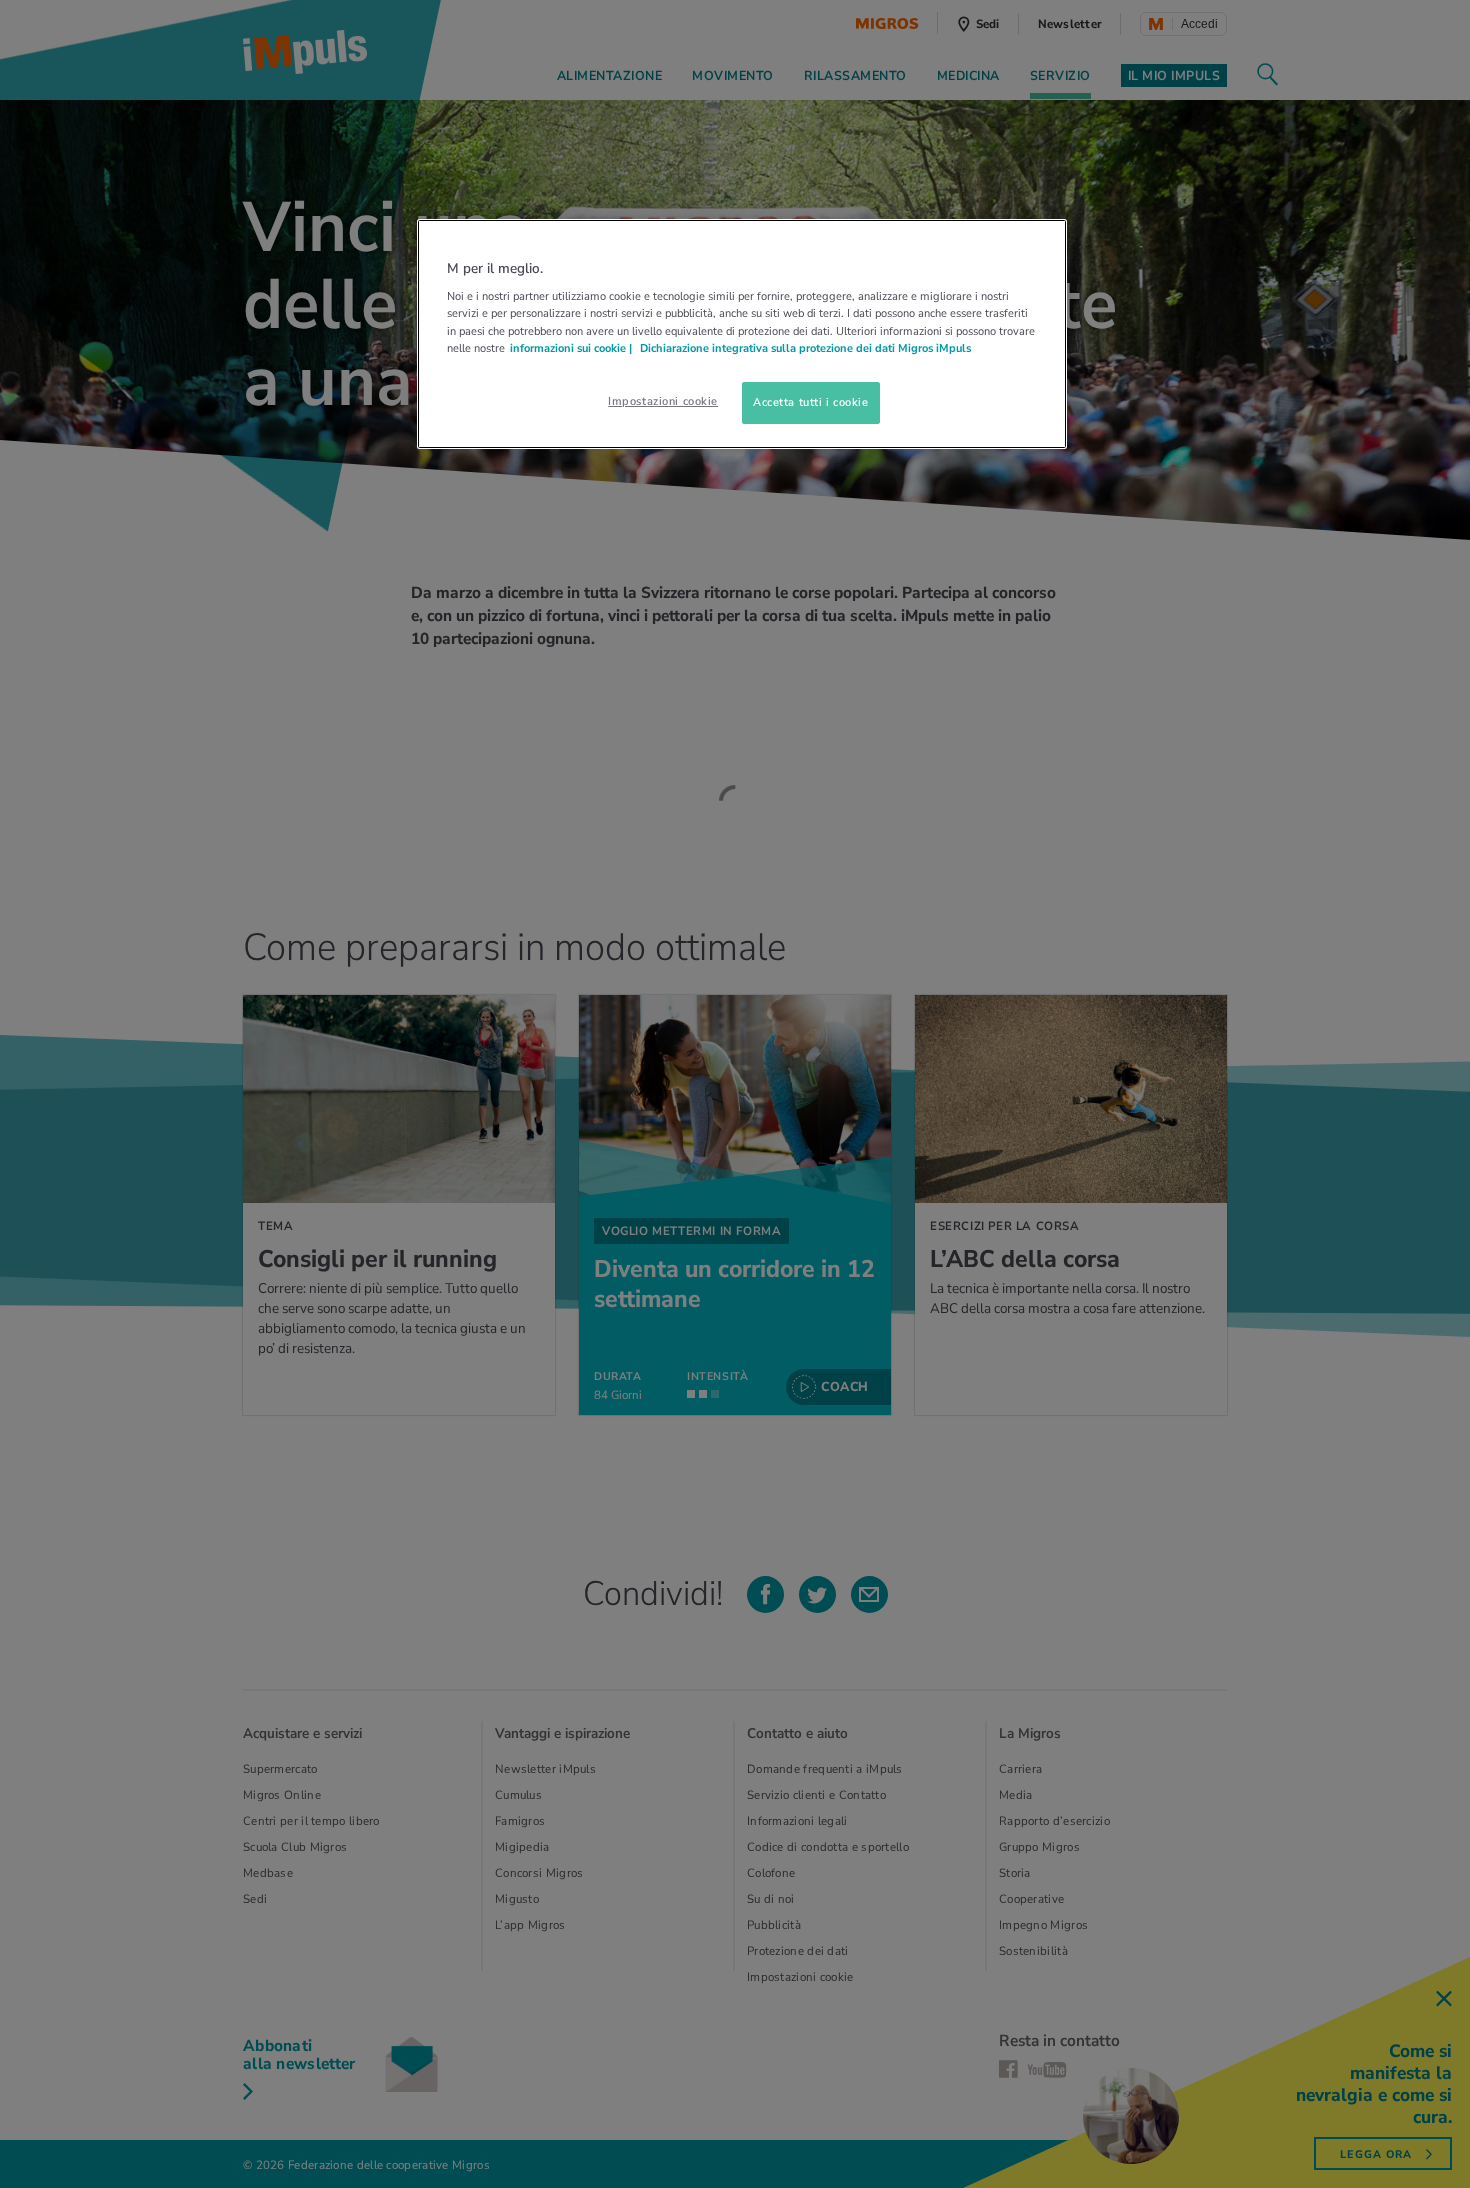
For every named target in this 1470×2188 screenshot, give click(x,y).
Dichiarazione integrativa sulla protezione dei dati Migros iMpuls (805, 348)
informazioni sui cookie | (572, 348)
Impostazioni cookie (663, 401)
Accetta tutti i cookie (811, 402)
